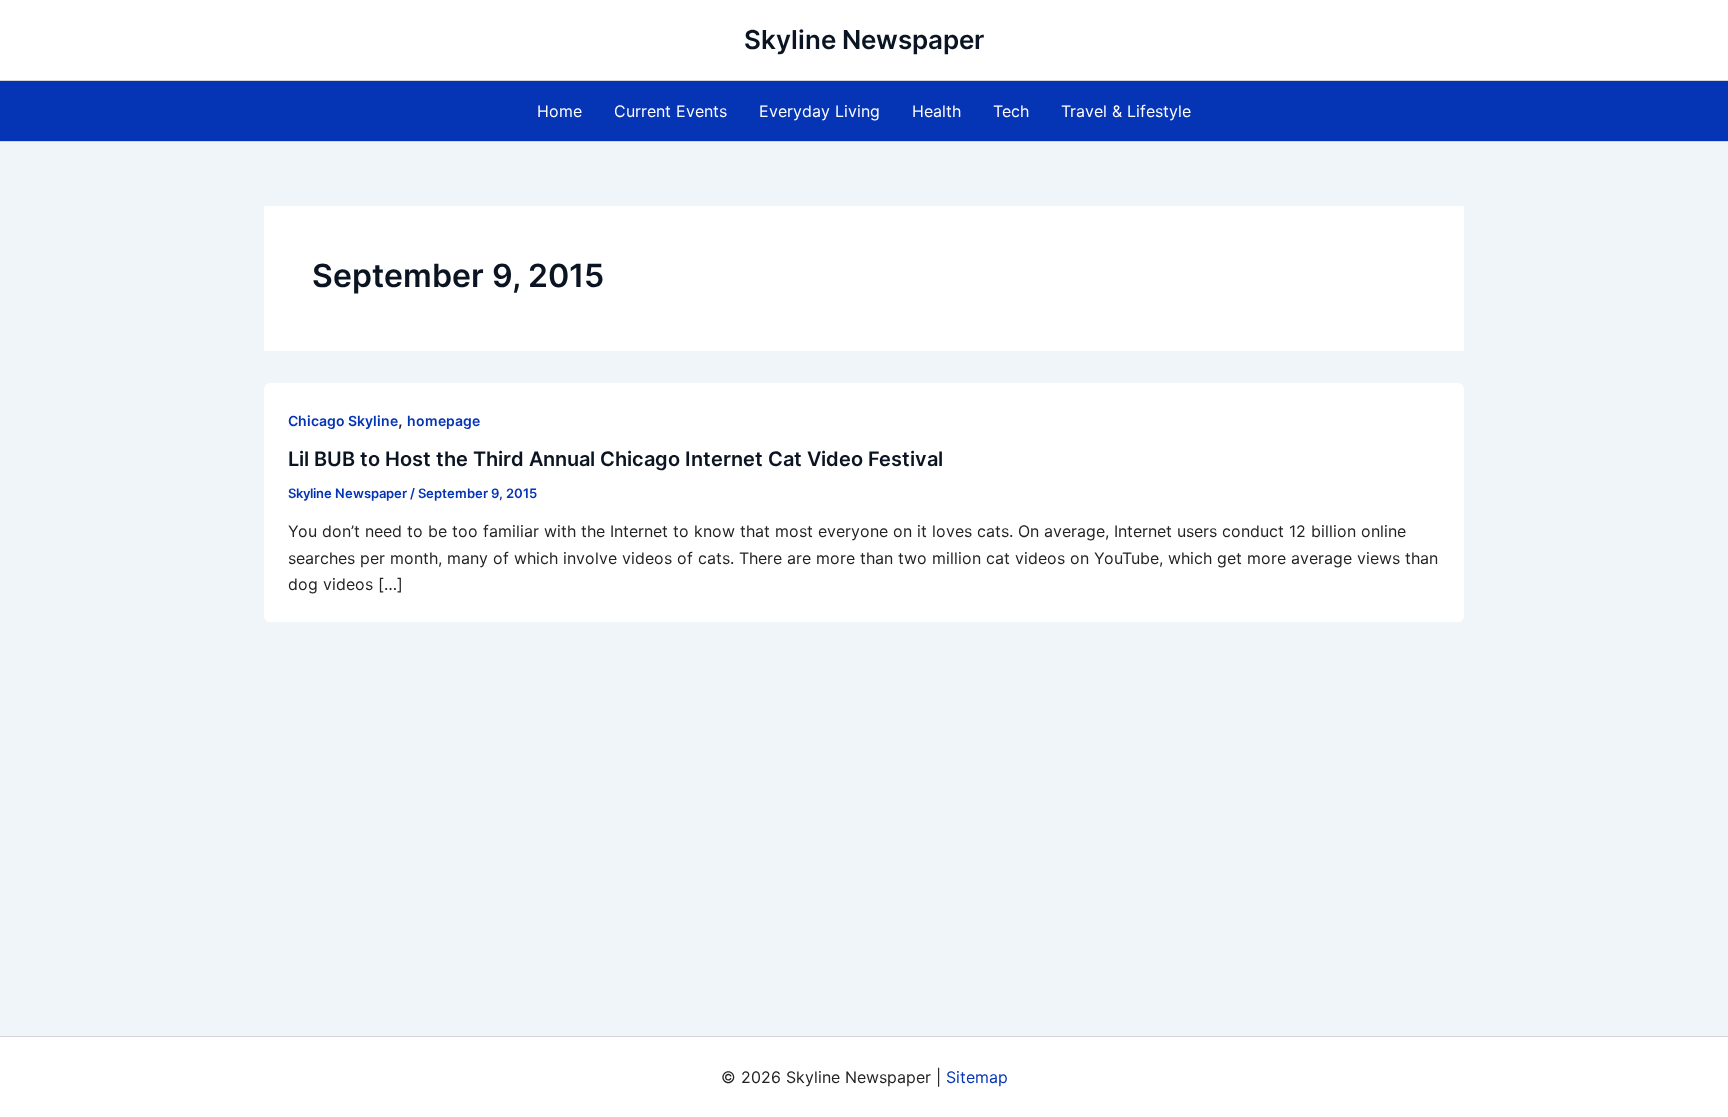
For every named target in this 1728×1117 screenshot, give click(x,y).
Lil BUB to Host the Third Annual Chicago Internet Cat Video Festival (615, 459)
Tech (1011, 111)
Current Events (670, 111)
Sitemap (977, 1077)
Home (559, 111)
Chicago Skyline (343, 420)
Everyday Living (819, 111)
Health (936, 111)
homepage (443, 420)
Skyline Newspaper (864, 39)
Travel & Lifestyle (1126, 111)
